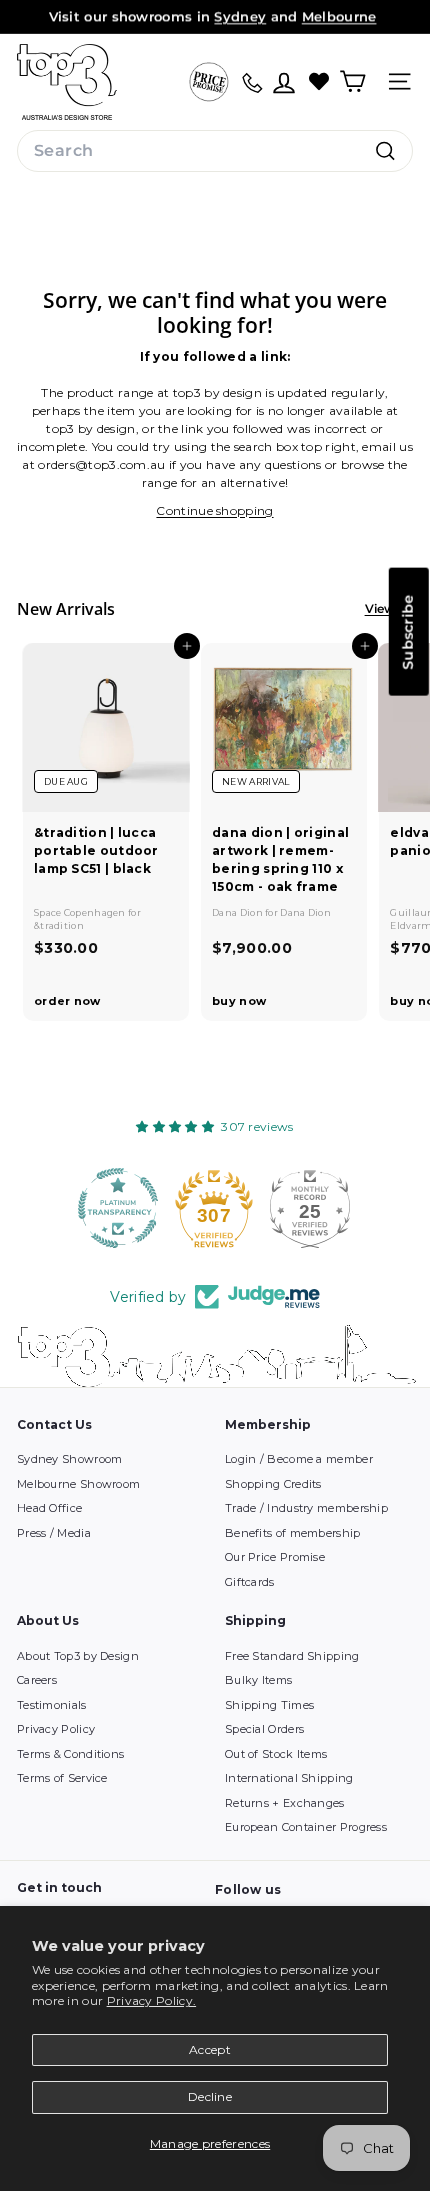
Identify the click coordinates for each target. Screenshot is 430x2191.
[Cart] (352, 81)
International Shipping (289, 1778)
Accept (210, 2049)
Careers (37, 1680)
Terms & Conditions (70, 1754)
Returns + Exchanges (285, 1803)
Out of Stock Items (276, 1754)
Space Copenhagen (81, 912)
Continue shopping (214, 510)
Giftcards (250, 1582)
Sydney (240, 16)
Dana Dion (238, 912)
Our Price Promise (275, 1557)
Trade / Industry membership (306, 1508)
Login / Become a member (299, 1459)
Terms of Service (62, 1778)
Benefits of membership (293, 1533)
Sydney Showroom (70, 1459)
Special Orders (264, 1729)
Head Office (49, 1508)
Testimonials (52, 1705)
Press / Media (54, 1533)
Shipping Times (269, 1705)
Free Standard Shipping (292, 1656)
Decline (210, 2096)
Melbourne (339, 16)
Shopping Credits (273, 1484)
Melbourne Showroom (78, 1484)
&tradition (59, 925)
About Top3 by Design (78, 1656)
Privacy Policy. (152, 2000)
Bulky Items (258, 1680)
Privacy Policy (56, 1729)
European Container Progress (306, 1827)
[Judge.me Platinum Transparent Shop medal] (119, 1208)
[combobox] (215, 151)
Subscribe (408, 632)
